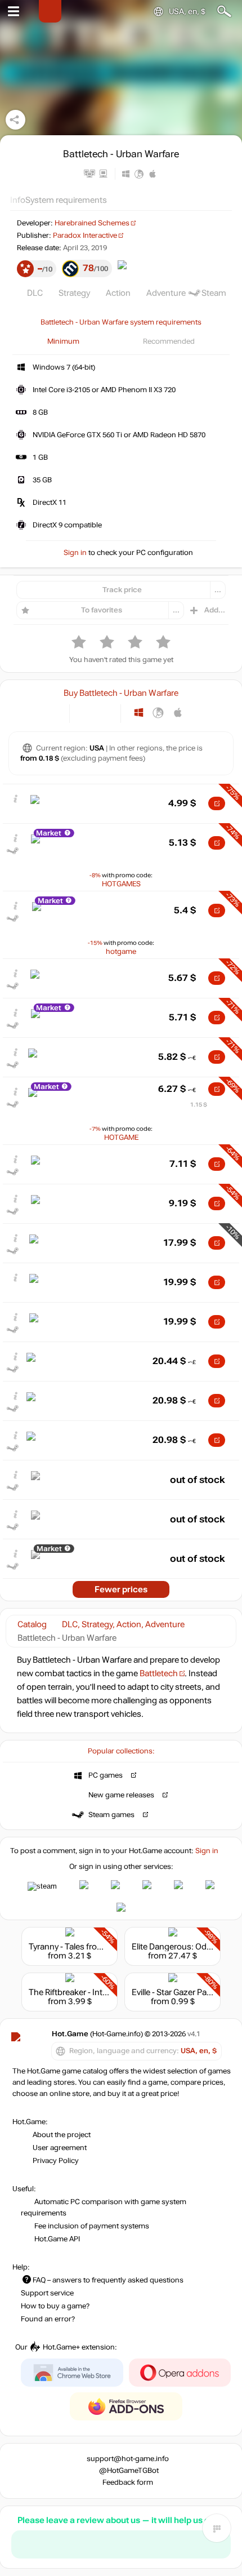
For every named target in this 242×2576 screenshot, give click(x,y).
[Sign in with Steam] (42, 1886)
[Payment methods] (51, 712)
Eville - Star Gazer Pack (174, 1992)
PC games (106, 1775)
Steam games (111, 1815)
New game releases (121, 1795)
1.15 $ (199, 1105)
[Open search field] (224, 12)
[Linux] (158, 712)
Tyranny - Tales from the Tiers (84, 1947)
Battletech (159, 1673)
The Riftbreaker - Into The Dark (86, 1992)
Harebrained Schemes (92, 223)
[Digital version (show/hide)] (86, 712)
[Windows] (139, 712)
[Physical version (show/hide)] (104, 712)
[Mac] (178, 712)
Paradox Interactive (85, 236)
